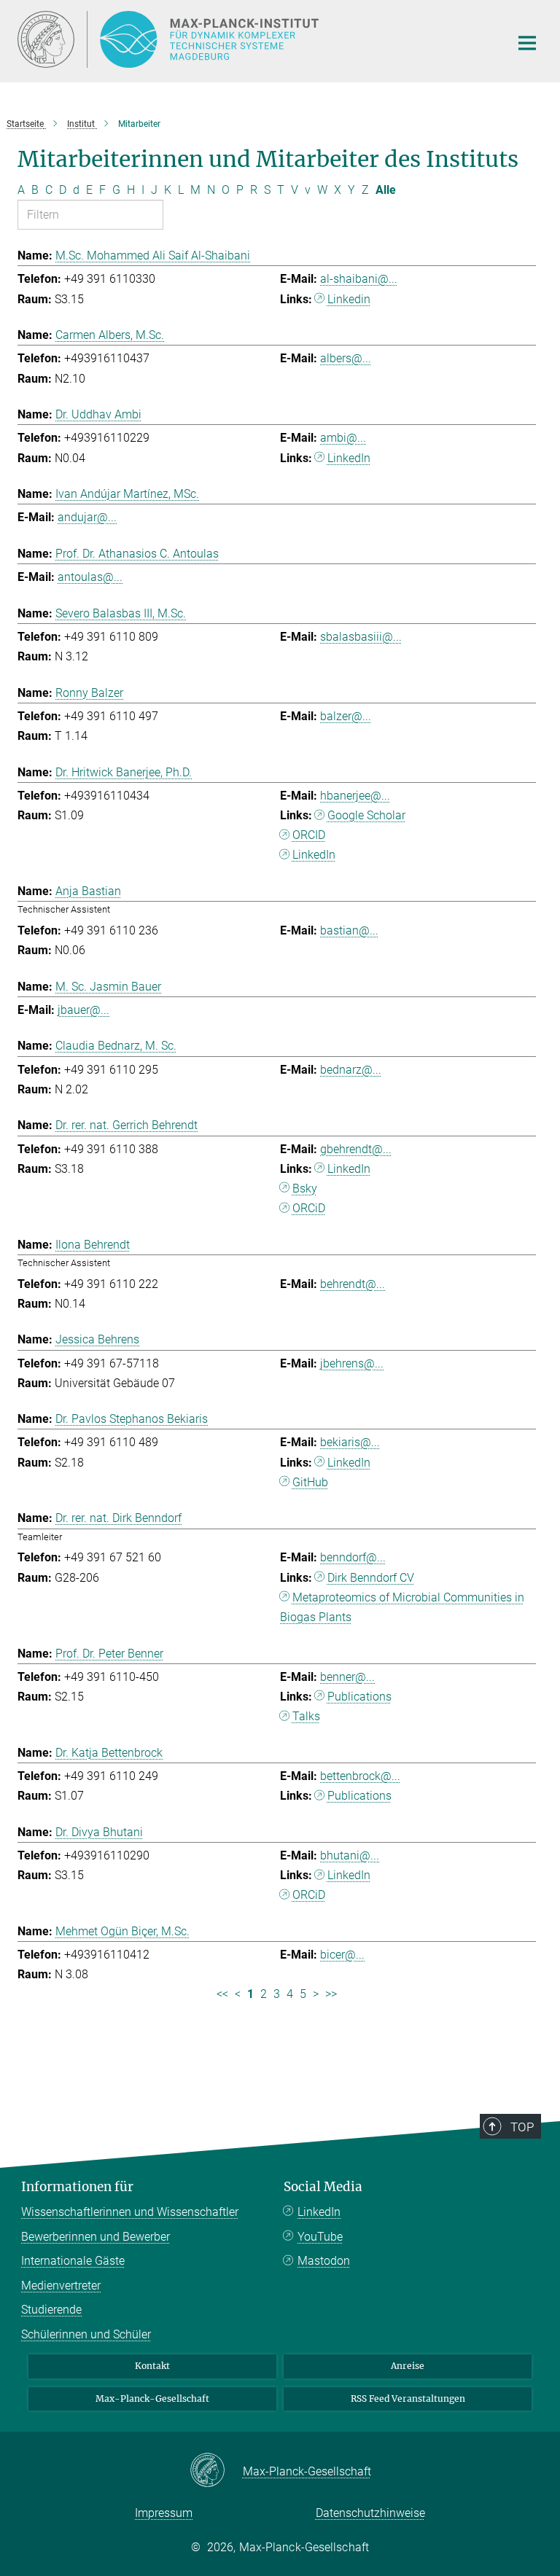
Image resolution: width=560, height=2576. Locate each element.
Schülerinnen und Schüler (86, 2334)
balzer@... (346, 716)
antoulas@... (90, 577)
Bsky (305, 1189)
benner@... (347, 1677)
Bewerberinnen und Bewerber (96, 2237)
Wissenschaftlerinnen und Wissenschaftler (130, 2212)
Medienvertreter (61, 2286)
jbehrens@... (352, 1363)
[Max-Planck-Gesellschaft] (216, 2471)
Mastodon (324, 2261)
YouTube (320, 2237)
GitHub (310, 1482)
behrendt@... (353, 1284)
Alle (386, 190)
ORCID (309, 835)
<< (222, 1994)
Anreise (408, 2366)
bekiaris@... (350, 1442)
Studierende (51, 2310)
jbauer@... (83, 1010)
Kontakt (152, 2366)
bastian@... (349, 930)
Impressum (164, 2513)
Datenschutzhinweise (370, 2513)
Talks (306, 1716)
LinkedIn (349, 458)
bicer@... (342, 1955)
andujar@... (87, 517)
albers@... (346, 358)
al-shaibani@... (359, 279)
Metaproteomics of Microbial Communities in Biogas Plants (402, 1607)
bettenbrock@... (360, 1776)
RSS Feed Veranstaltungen (408, 2399)
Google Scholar (366, 815)
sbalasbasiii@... (361, 637)
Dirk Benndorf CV (371, 1578)
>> (331, 1994)
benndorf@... (353, 1557)
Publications (359, 1697)
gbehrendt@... (356, 1149)
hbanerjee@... (355, 796)
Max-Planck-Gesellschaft (152, 2399)
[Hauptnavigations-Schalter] (527, 43)
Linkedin (349, 299)
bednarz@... (351, 1070)
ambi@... (343, 438)
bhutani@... (350, 1855)
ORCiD (309, 1208)
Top (522, 2127)
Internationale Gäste (73, 2261)
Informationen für (77, 2187)
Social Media (323, 2187)
